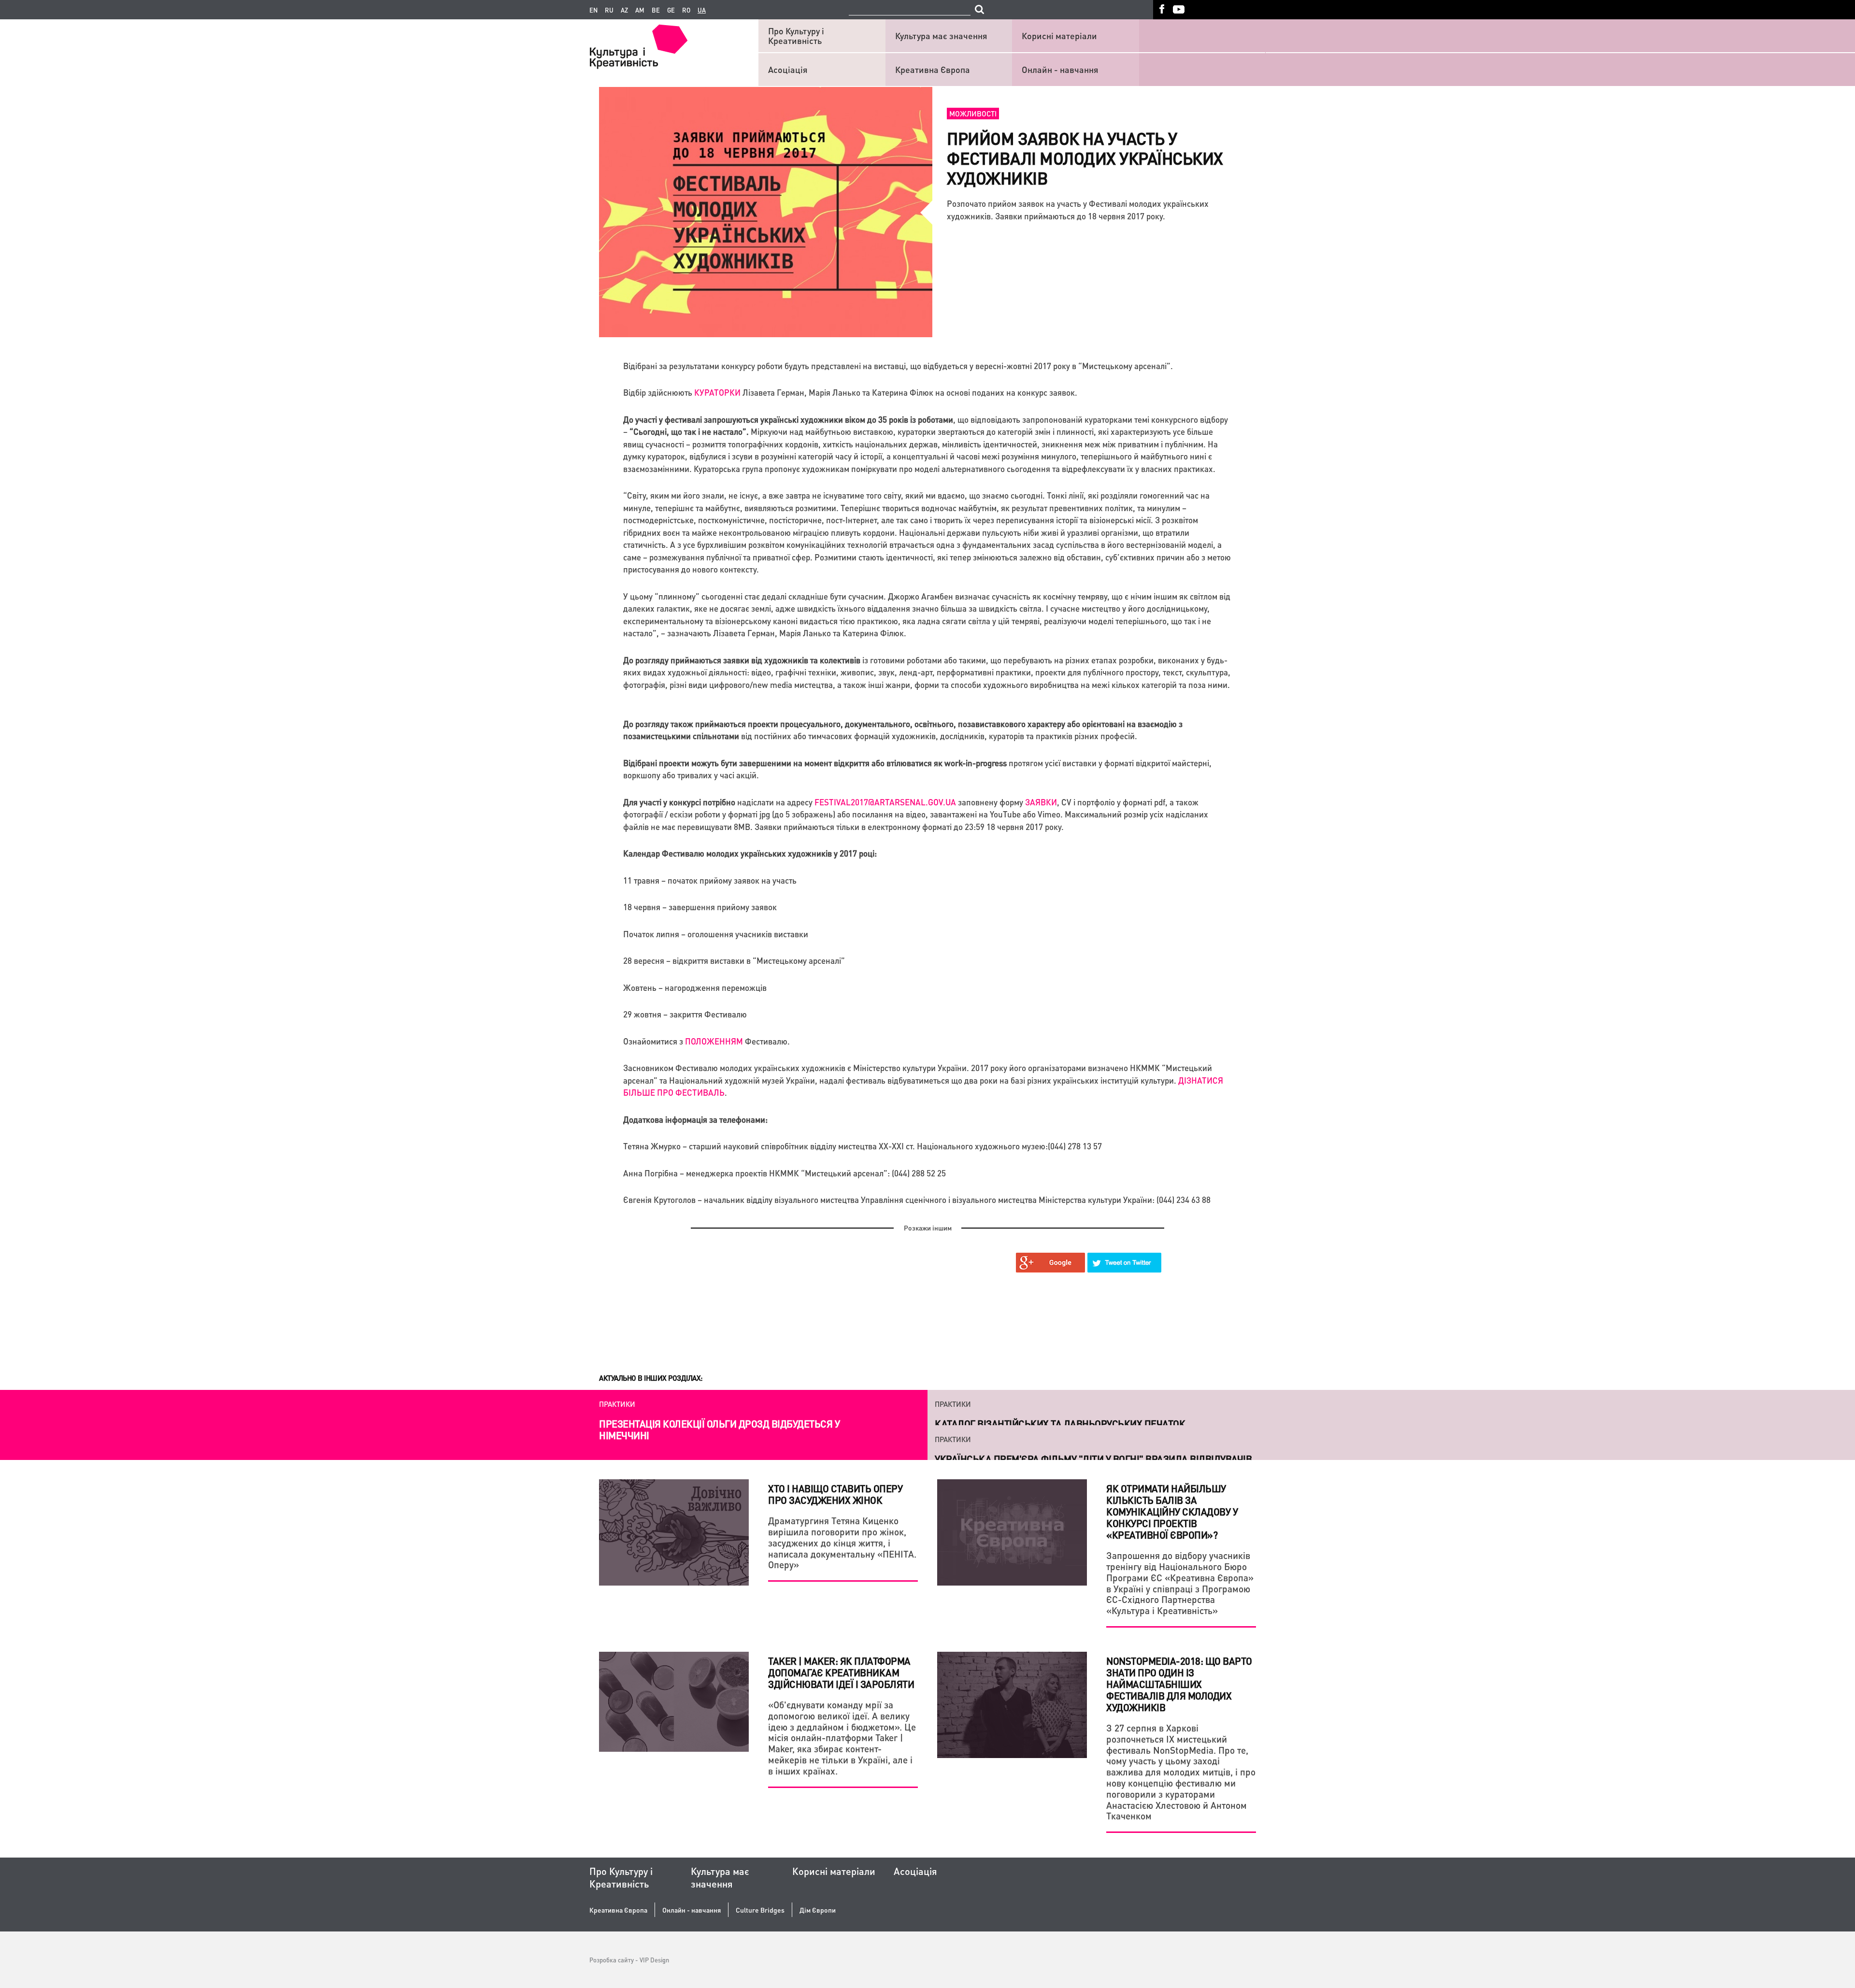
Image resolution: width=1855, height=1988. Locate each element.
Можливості (973, 114)
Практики (617, 1404)
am (640, 10)
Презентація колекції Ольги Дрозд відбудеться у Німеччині (719, 1430)
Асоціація (788, 69)
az (624, 10)
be (656, 10)
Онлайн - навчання (1060, 69)
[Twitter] (1125, 1263)
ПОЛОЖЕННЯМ (714, 1041)
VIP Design (654, 1960)
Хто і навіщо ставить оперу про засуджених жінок (835, 1494)
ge (671, 10)
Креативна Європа (933, 69)
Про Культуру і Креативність (796, 36)
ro (686, 10)
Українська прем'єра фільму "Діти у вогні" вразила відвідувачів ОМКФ (1093, 1430)
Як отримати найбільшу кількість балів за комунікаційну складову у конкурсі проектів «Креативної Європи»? (1172, 1512)
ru (609, 10)
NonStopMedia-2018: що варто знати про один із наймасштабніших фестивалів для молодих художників (1179, 1684)
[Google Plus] (1051, 1263)
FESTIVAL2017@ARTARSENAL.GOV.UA (885, 802)
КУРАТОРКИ (717, 392)
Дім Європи (818, 1910)
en (593, 10)
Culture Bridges (760, 1910)
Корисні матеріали (1059, 36)
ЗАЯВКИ (1041, 802)
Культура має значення (941, 36)
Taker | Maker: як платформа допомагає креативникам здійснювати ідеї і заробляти (841, 1673)
